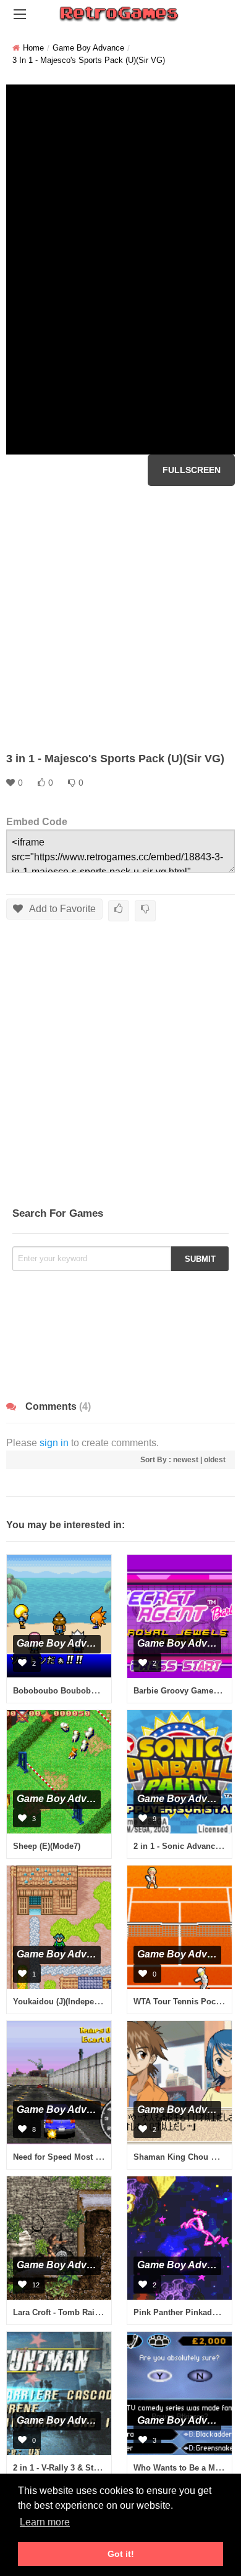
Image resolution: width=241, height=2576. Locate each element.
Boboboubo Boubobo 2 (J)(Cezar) (77, 1691)
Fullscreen (192, 470)
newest (186, 1460)
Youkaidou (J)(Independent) (66, 2002)
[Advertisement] (120, 619)
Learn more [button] (45, 2522)
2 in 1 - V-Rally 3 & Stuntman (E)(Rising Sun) (98, 2468)
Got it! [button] (121, 2554)
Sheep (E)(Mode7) (47, 1846)
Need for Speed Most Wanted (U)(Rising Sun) (99, 2157)
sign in (54, 1443)
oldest (215, 1460)
